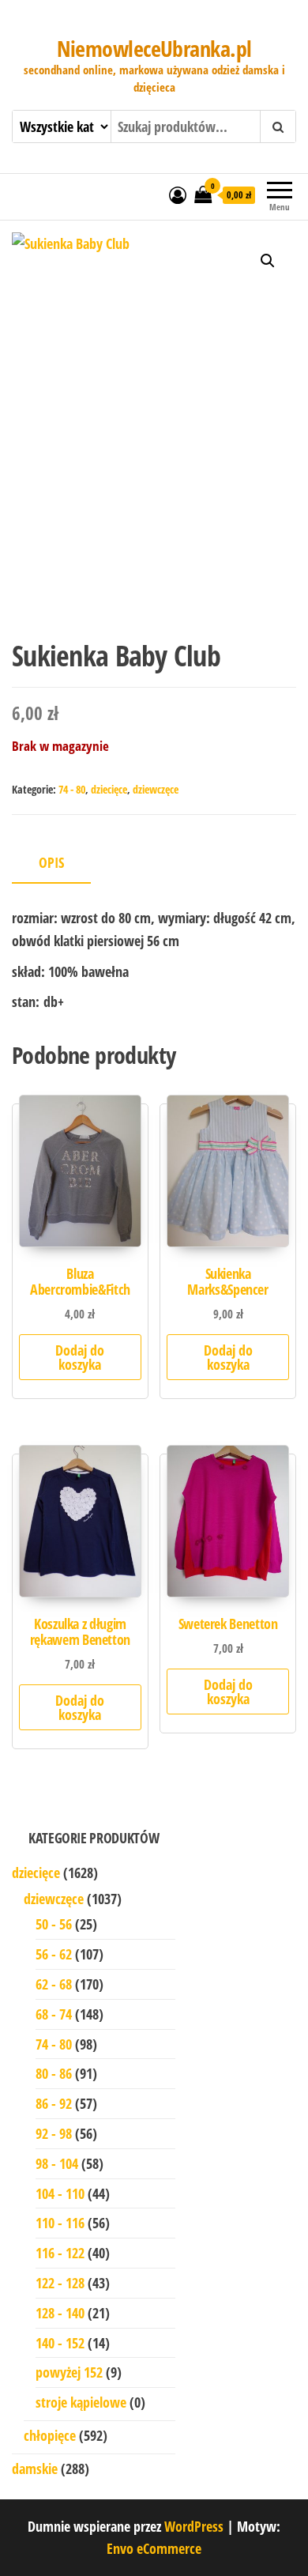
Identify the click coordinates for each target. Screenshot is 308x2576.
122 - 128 (60, 2283)
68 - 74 (54, 2014)
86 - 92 (54, 2103)
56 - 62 (54, 1954)
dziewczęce (156, 789)
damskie (35, 2469)
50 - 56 (54, 1924)
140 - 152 (60, 2343)
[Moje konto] (178, 194)
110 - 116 (60, 2223)
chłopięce (50, 2435)
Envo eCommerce (154, 2548)
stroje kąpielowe (81, 2402)
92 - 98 (54, 2133)
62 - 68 (54, 1984)
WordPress (194, 2526)
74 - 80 (72, 789)
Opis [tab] (51, 862)
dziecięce (109, 789)
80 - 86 (54, 2073)
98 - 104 (57, 2163)
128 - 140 (60, 2313)
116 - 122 (60, 2253)
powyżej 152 (69, 2372)
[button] (268, 261)
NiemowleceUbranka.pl (154, 48)
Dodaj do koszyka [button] (80, 1357)
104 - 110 (60, 2193)
